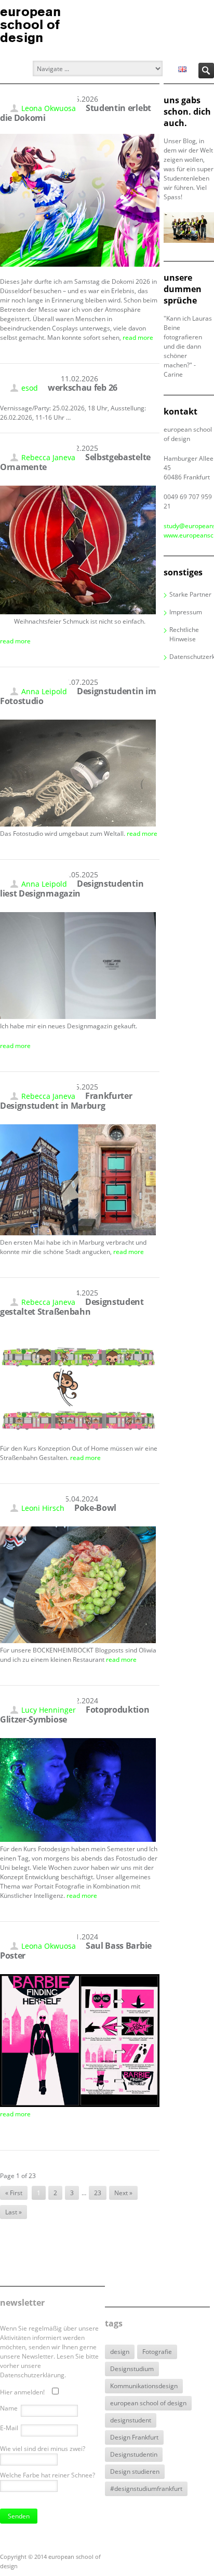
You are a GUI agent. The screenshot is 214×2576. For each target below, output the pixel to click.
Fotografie (157, 2352)
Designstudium (132, 2369)
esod (30, 388)
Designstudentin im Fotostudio (78, 696)
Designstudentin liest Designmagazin (72, 888)
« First (14, 2193)
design (120, 2352)
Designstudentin (134, 2454)
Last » (14, 2212)
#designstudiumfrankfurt (146, 2489)
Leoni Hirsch (43, 1508)
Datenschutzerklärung (192, 657)
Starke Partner (190, 594)
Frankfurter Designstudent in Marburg (66, 1101)
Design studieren (135, 2471)
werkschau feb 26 (83, 388)
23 (98, 2193)
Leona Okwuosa (49, 108)
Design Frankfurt (134, 2437)
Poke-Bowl (95, 1508)
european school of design (148, 2403)
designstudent (131, 2420)
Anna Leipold (44, 691)
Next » (123, 2193)
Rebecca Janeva (48, 457)
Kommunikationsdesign (144, 2386)
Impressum (186, 612)
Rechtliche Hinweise (184, 634)
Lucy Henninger (49, 1710)
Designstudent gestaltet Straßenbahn (72, 1307)
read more (138, 338)
